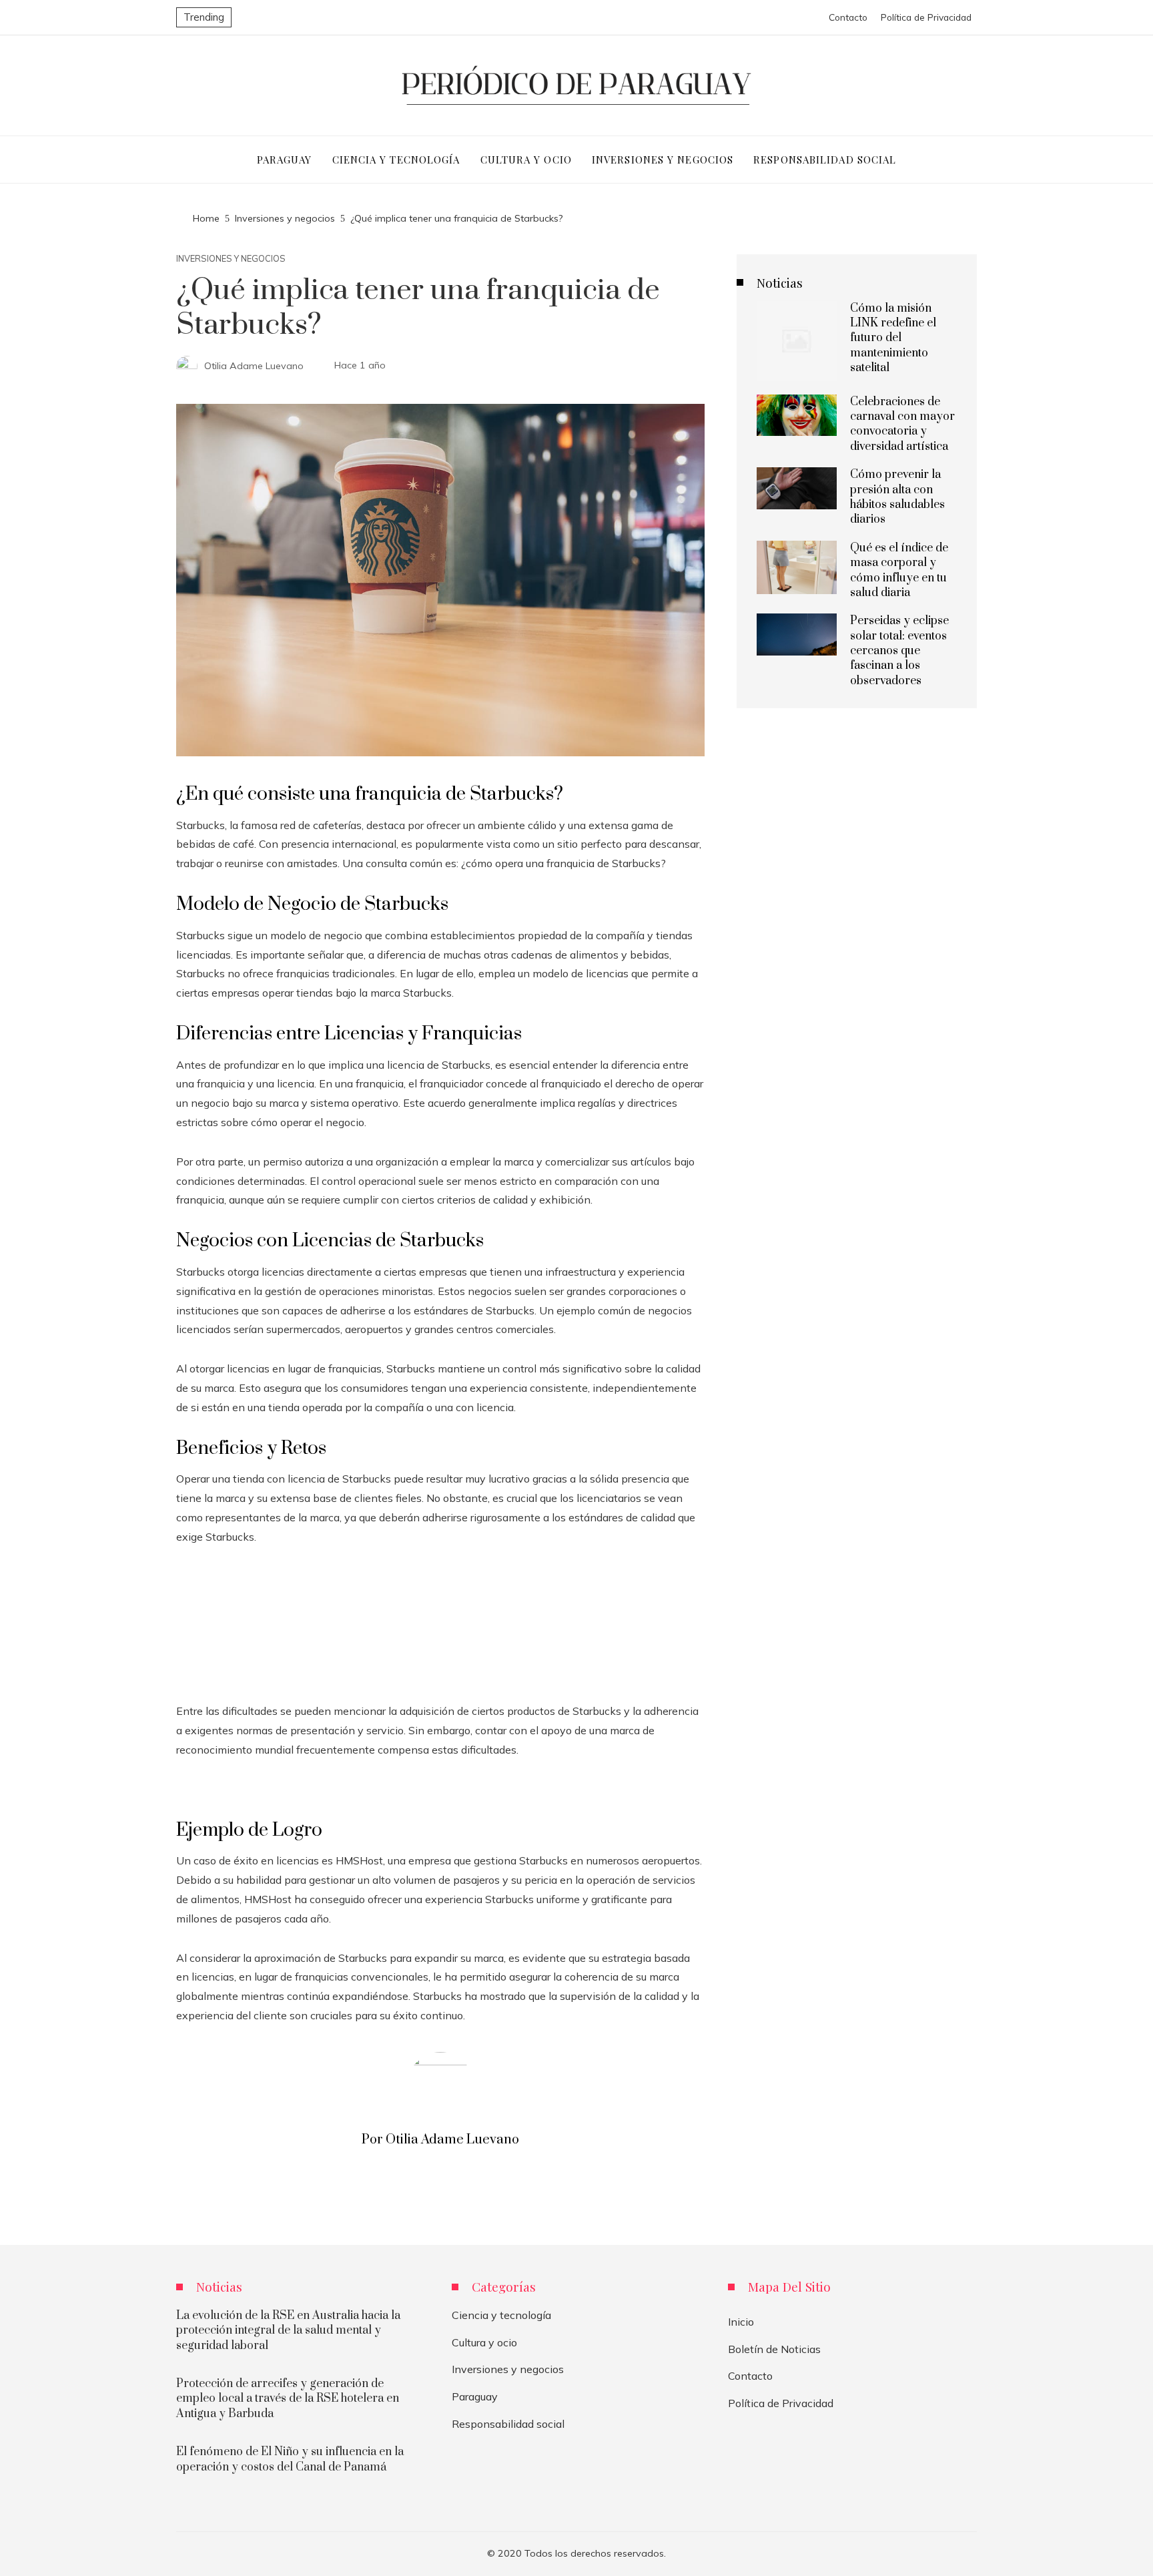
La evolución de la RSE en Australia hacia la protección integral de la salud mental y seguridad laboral (288, 2331)
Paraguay (475, 2396)
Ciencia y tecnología (501, 2315)
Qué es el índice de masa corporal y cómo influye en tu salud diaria (899, 570)
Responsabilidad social (508, 2424)
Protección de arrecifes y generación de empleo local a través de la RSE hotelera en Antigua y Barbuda (288, 2399)
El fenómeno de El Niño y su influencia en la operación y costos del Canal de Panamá (290, 2459)
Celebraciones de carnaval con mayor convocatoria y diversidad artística (902, 424)
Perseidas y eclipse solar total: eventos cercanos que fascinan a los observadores (899, 651)
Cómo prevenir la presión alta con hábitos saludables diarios (897, 497)
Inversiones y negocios (231, 259)
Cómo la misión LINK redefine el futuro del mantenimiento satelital (893, 338)
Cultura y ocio (484, 2342)
